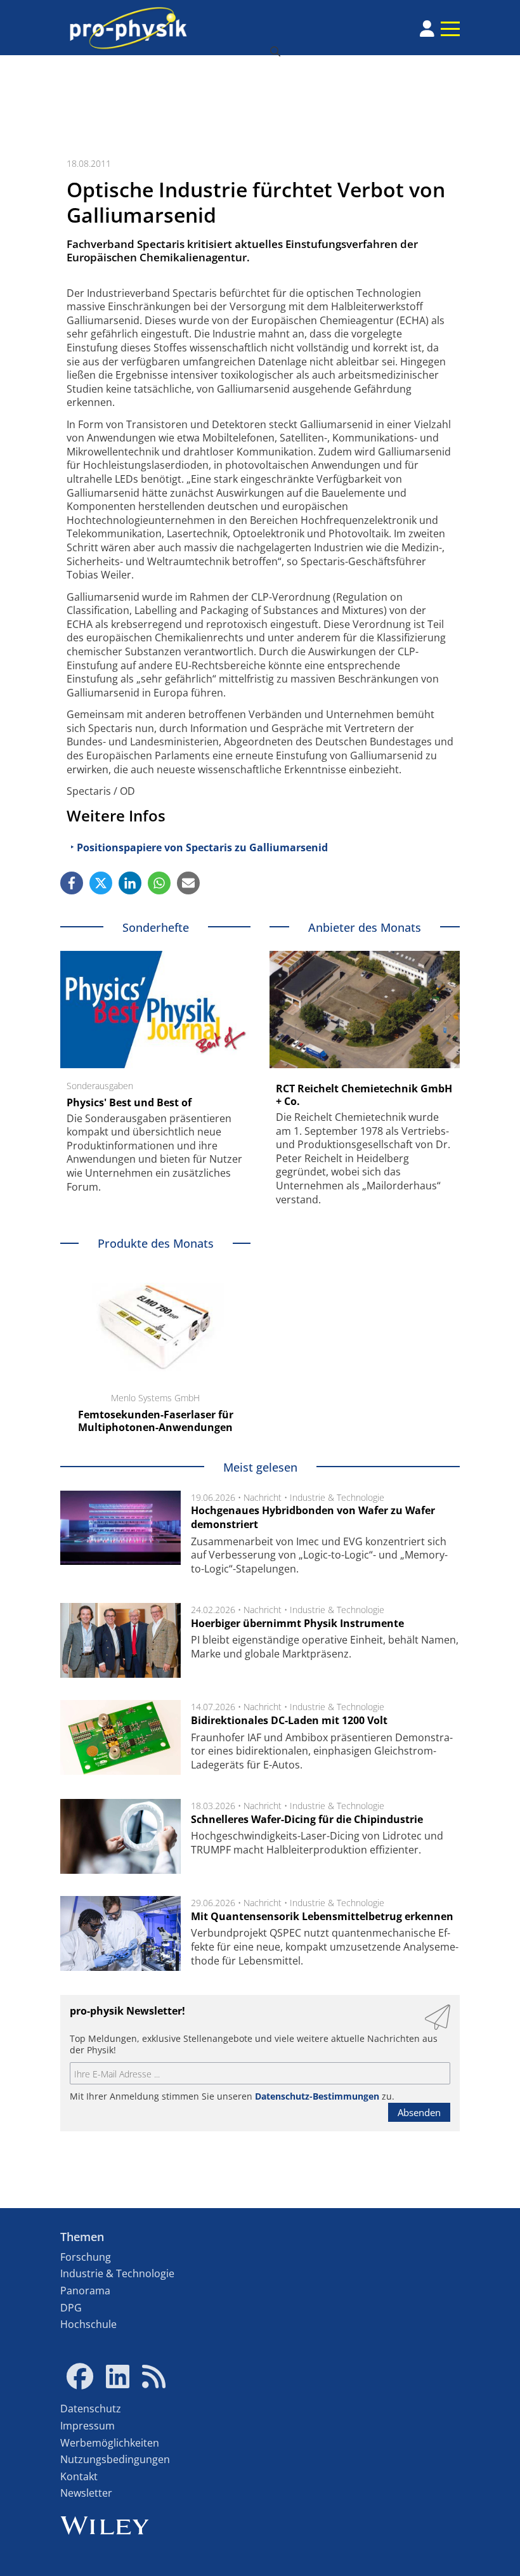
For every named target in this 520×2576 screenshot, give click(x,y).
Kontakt (79, 2476)
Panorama (85, 2291)
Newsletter (86, 2493)
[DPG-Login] (427, 29)
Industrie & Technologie (337, 1497)
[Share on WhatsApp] (159, 883)
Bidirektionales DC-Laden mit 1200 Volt (289, 1720)
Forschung (86, 2257)
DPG (71, 2308)
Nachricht (263, 1497)
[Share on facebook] (72, 883)
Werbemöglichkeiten (110, 2443)
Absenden (419, 2112)
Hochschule (88, 2324)
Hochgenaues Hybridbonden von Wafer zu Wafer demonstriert (313, 1517)
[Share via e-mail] (188, 883)
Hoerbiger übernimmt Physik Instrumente (297, 1623)
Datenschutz (91, 2409)
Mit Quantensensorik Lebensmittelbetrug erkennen (322, 1916)
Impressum (88, 2426)
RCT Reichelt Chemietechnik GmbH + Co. (364, 1095)
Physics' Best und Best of (129, 1102)
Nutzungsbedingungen (115, 2459)
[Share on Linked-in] (130, 883)
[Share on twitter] (101, 883)
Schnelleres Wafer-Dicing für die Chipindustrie (307, 1819)
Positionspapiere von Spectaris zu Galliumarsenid (202, 847)
